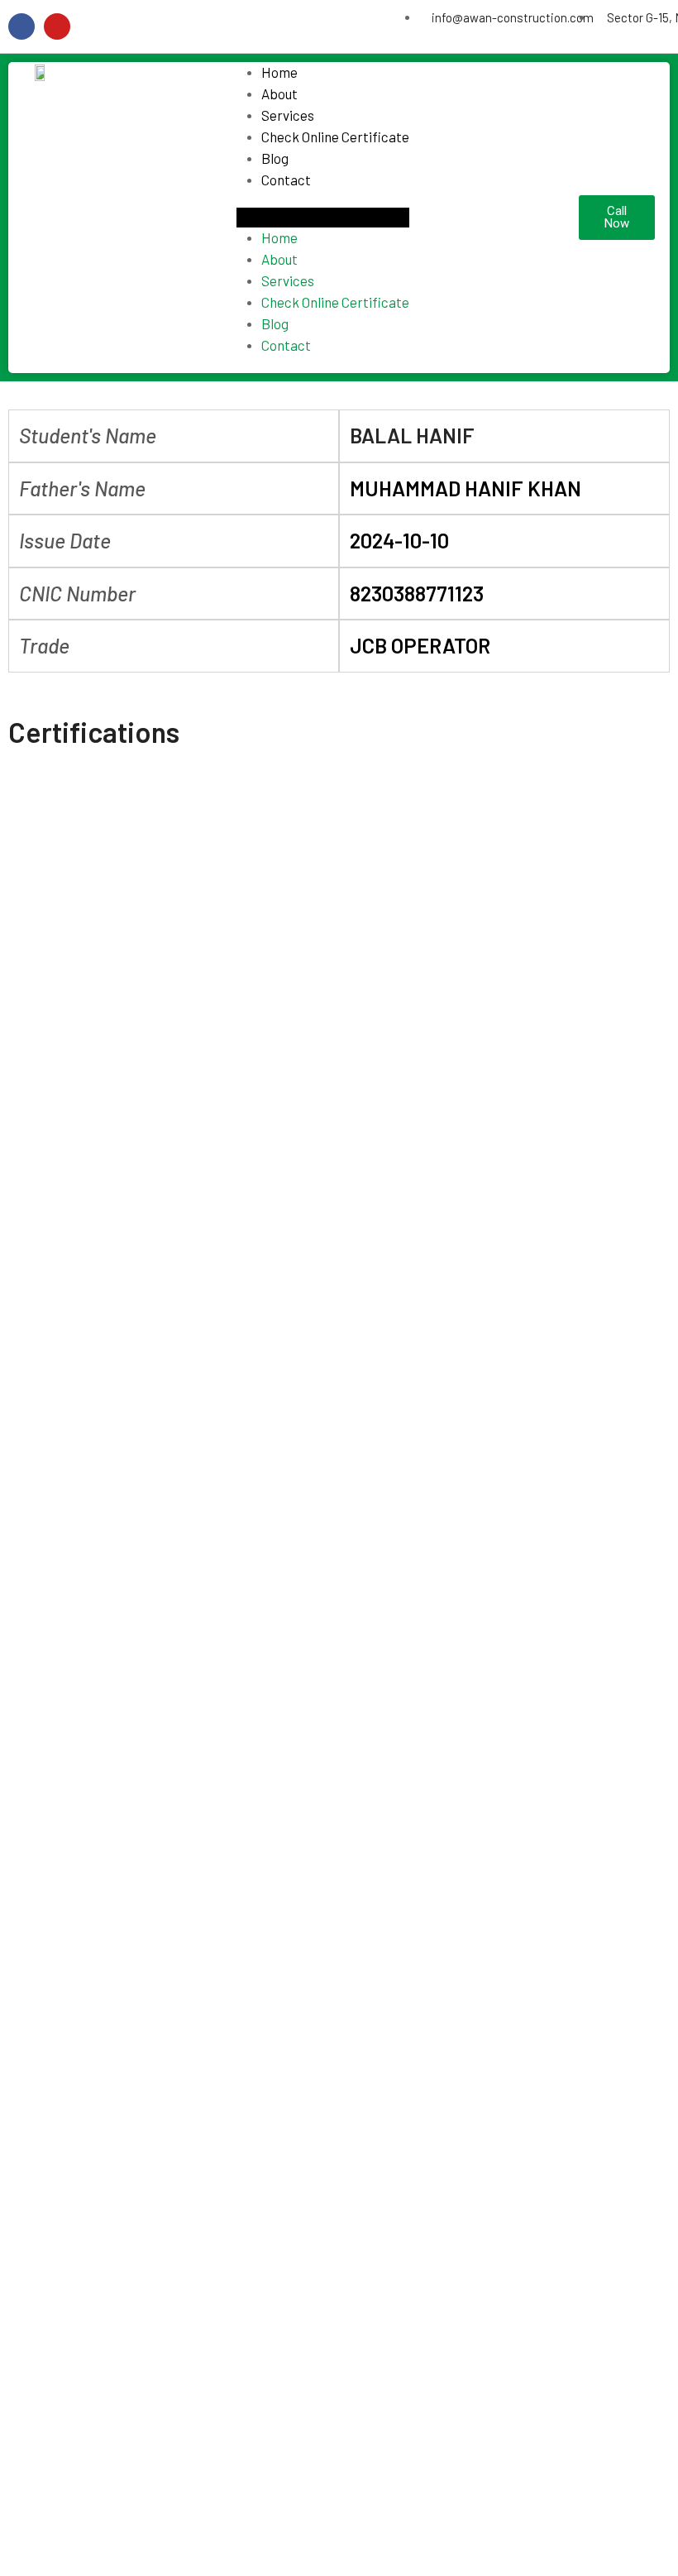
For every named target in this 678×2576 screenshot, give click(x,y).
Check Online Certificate (335, 136)
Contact (286, 180)
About (279, 93)
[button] (323, 218)
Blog (275, 158)
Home (279, 72)
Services (288, 115)
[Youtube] (57, 26)
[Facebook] (21, 26)
